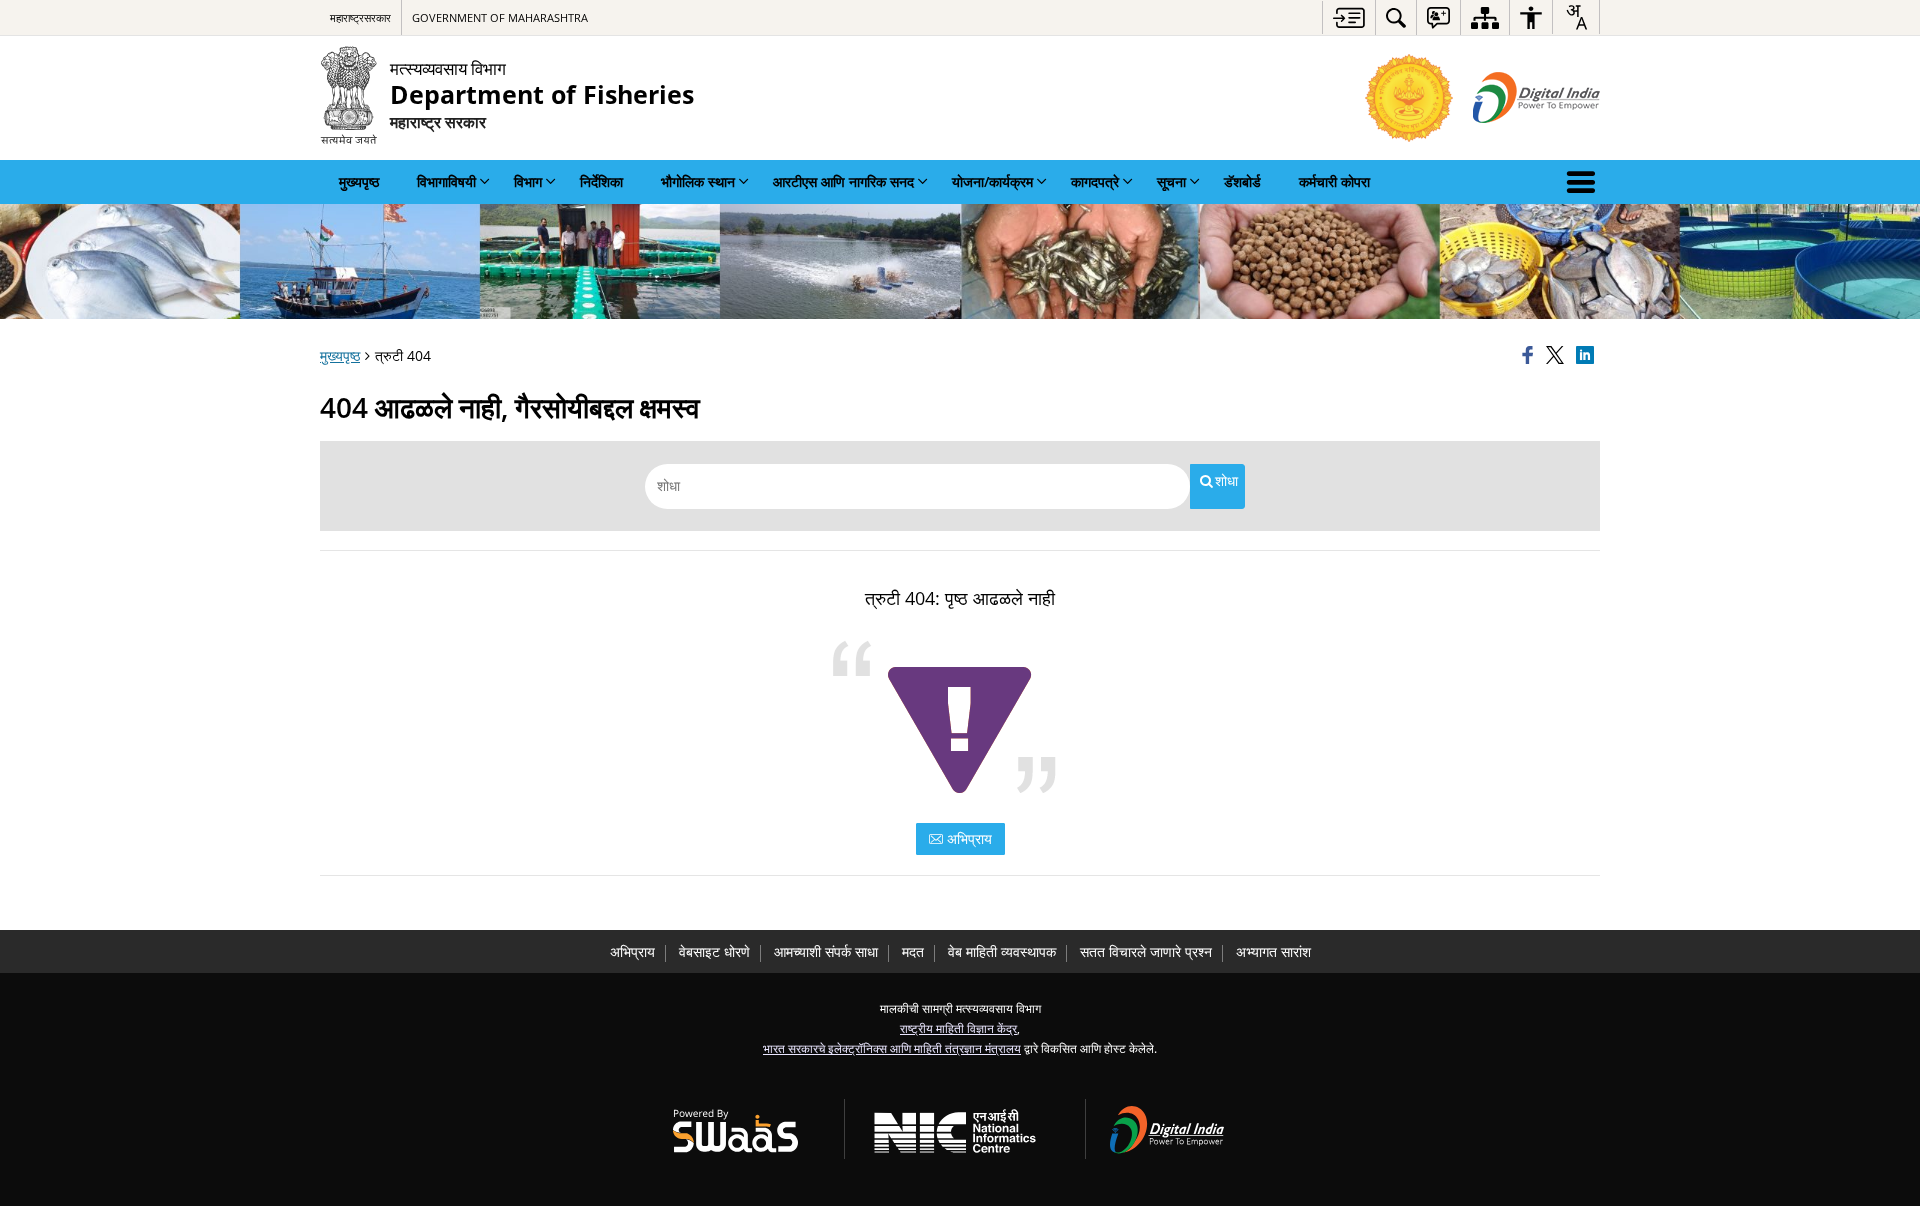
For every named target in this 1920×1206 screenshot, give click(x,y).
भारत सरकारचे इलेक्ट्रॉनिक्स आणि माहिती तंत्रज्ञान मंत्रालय (892, 1048)
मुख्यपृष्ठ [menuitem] (359, 181)
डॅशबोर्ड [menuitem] (1242, 181)
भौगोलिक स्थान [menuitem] (698, 181)
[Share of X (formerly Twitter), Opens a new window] (1558, 356)
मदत (913, 951)
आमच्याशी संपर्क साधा (826, 951)
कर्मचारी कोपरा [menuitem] (1334, 181)
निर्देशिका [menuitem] (601, 181)
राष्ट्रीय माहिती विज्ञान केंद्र (958, 1028)
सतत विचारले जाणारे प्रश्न (1146, 951)
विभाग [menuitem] (528, 181)
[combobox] (1576, 17)
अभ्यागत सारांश (1273, 951)
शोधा (1226, 481)
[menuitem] (1396, 17)
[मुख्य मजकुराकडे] (1348, 17)
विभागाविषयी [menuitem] (446, 181)
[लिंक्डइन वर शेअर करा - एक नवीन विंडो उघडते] (1588, 356)
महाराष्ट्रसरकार (360, 17)
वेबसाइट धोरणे (714, 951)
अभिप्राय (967, 838)
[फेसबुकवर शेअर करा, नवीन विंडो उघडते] (1531, 356)
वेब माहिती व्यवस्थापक (1002, 951)
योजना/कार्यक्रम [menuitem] (992, 181)
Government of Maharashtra (500, 17)
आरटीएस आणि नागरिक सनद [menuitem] (843, 181)
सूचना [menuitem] (1171, 181)
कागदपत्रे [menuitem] (1095, 181)
